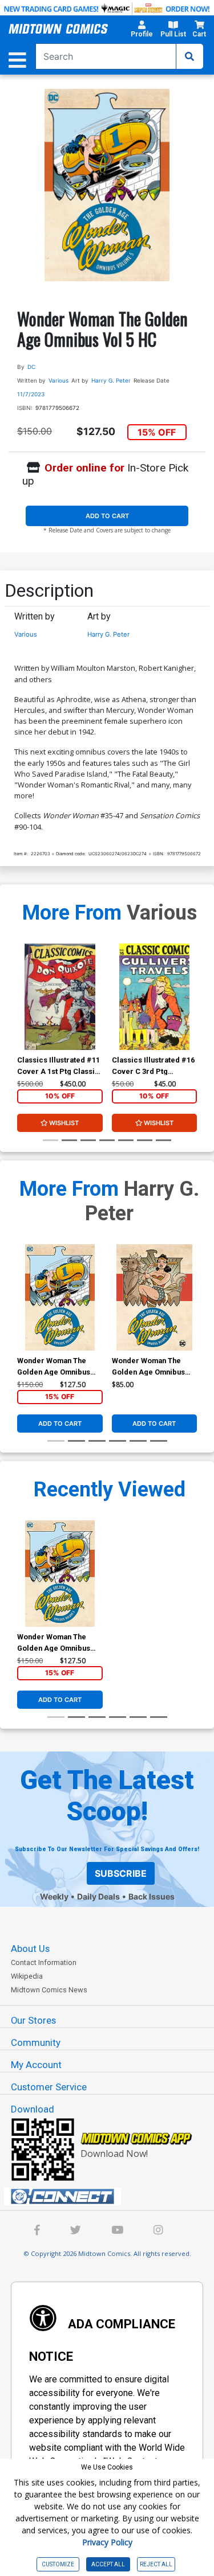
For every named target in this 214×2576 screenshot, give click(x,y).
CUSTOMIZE (58, 2564)
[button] (142, 31)
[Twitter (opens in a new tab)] (76, 2231)
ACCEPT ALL (108, 2564)
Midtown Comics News (49, 1990)
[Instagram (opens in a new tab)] (158, 2231)
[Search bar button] (189, 56)
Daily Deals (98, 1896)
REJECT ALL (156, 2564)
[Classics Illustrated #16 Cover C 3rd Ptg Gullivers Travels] (154, 997)
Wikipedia (27, 1976)
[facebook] (37, 2231)
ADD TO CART (107, 516)
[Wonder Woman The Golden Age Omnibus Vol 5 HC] (60, 1297)
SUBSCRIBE (121, 1873)
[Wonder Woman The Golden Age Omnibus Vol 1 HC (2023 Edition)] (154, 1297)
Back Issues (152, 1896)
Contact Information (44, 1962)
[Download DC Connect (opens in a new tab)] (112, 2197)
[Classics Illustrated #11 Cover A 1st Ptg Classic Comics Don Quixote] (60, 997)
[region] (23, 1012)
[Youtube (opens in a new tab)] (117, 2231)
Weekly (54, 1896)
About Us (30, 1949)
